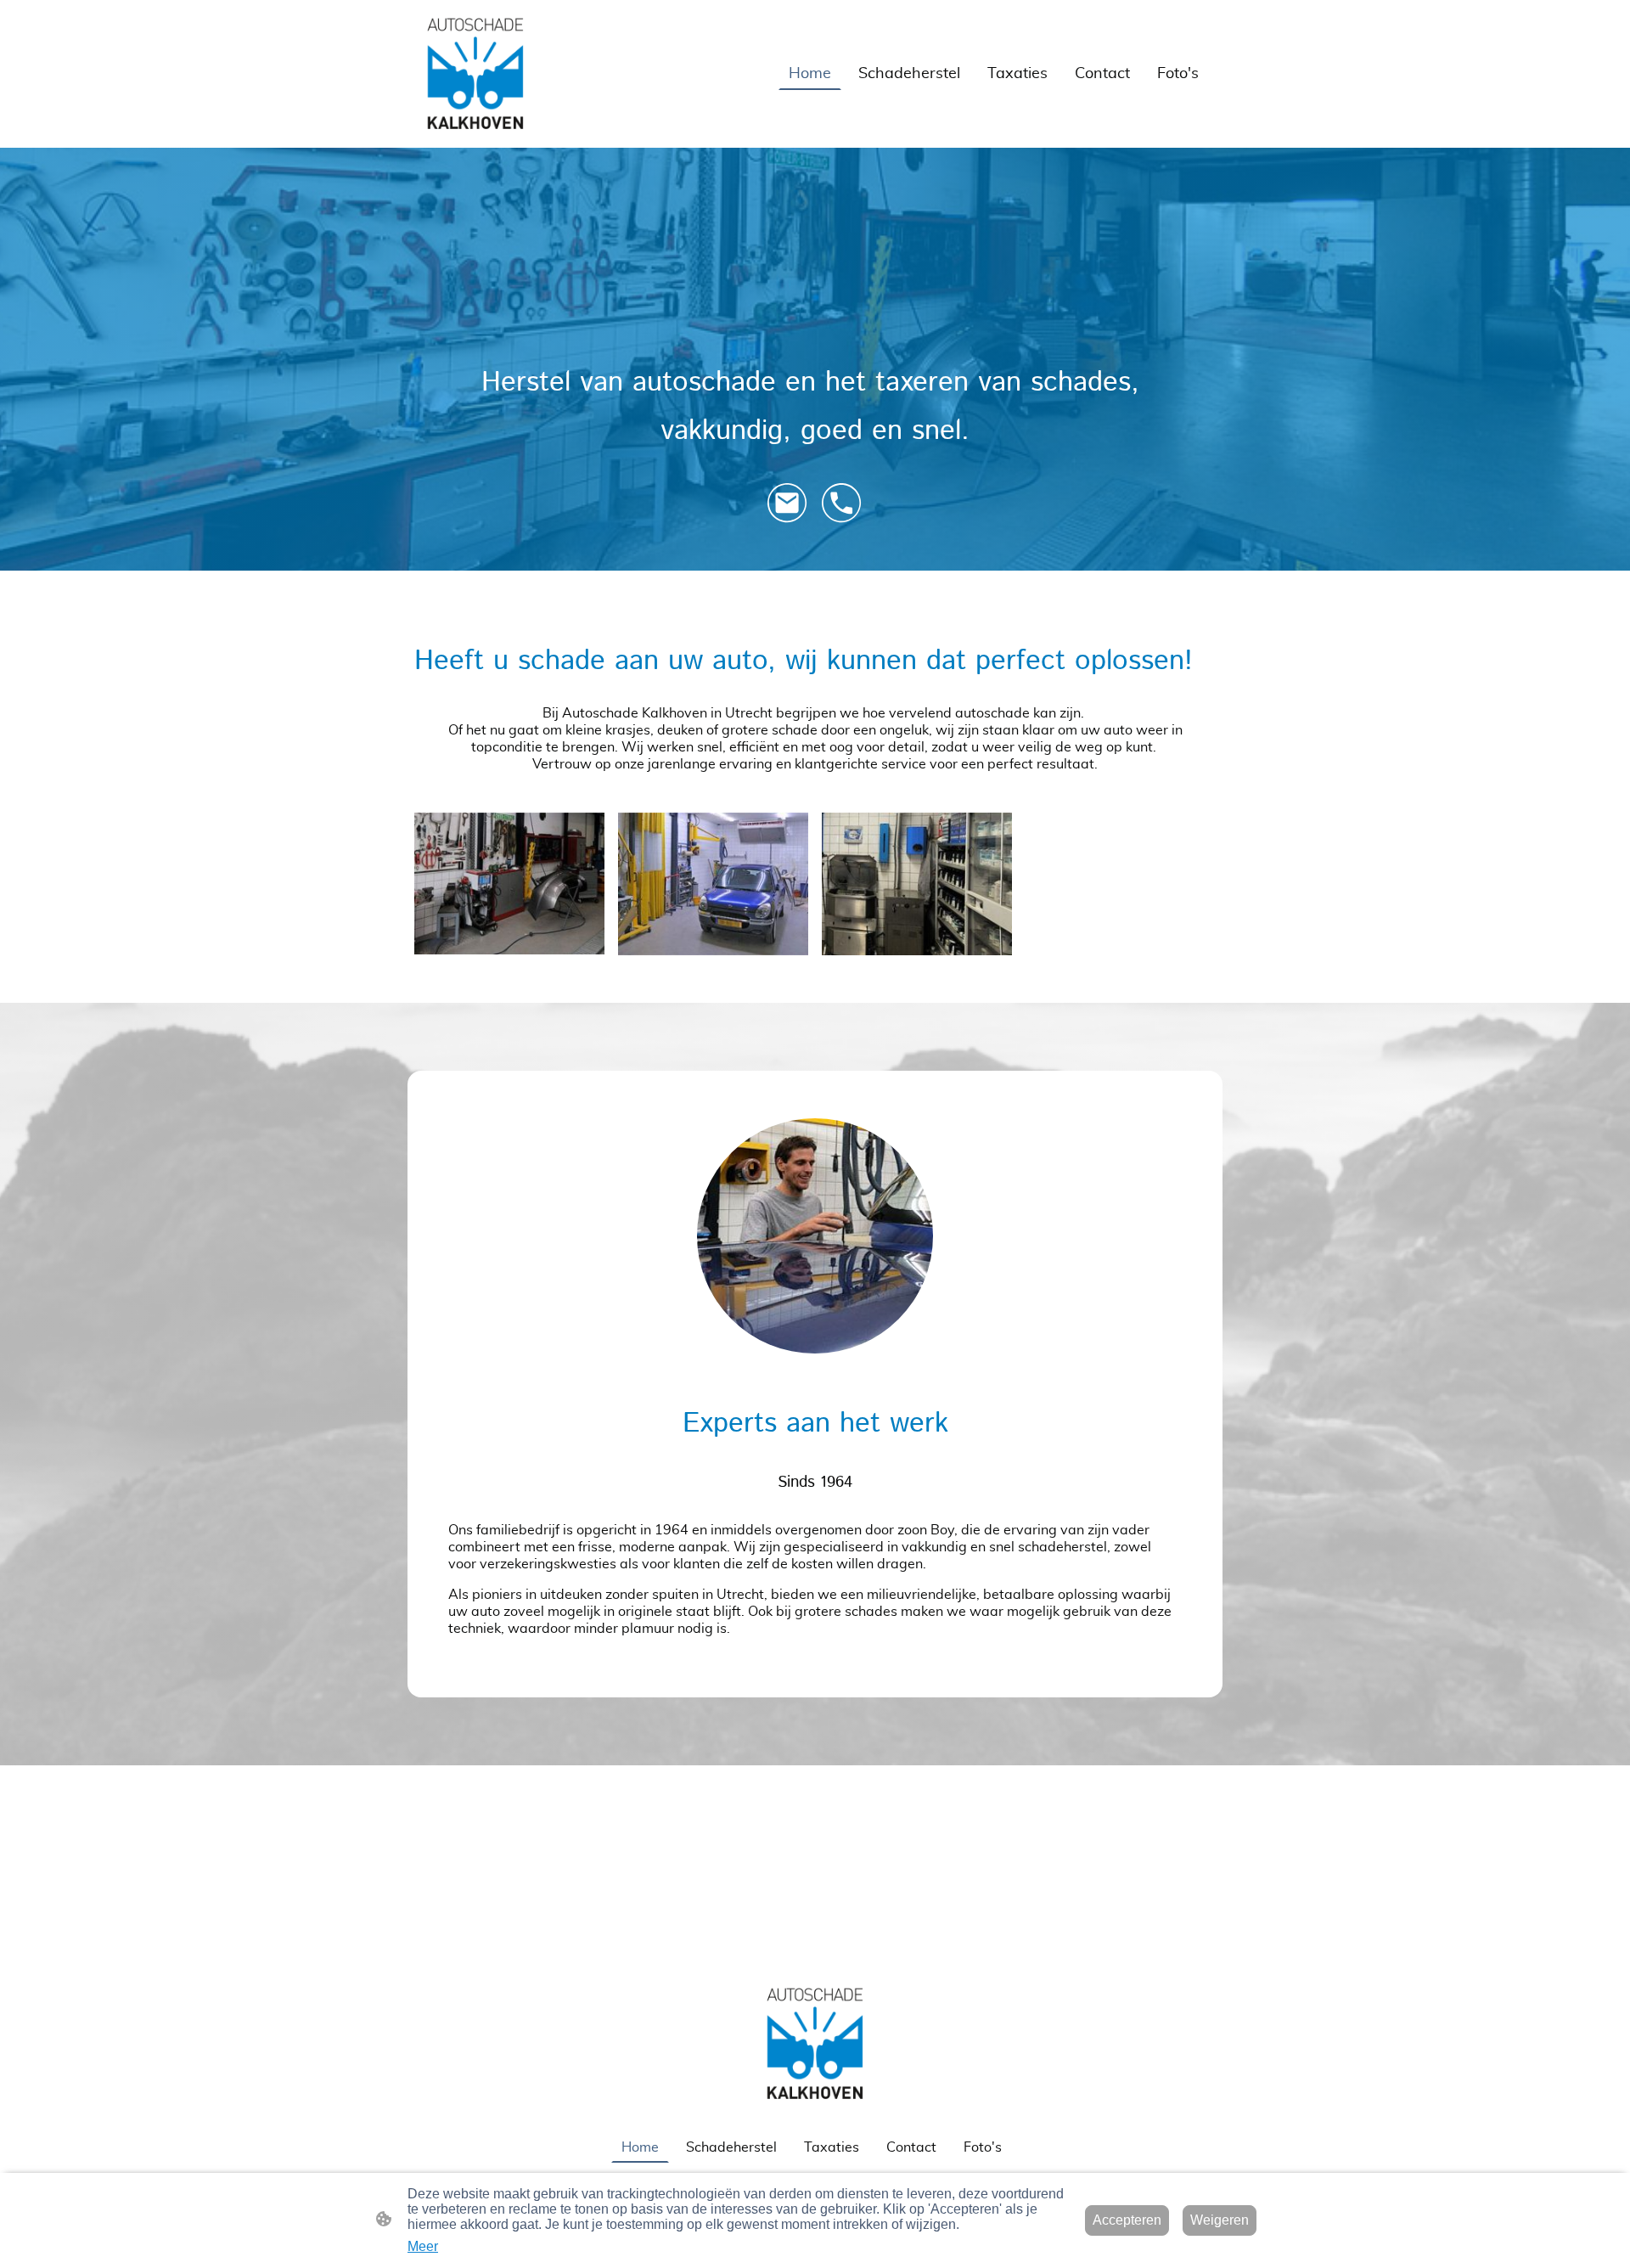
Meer (423, 2246)
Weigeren (1220, 2220)
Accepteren (1127, 2220)
